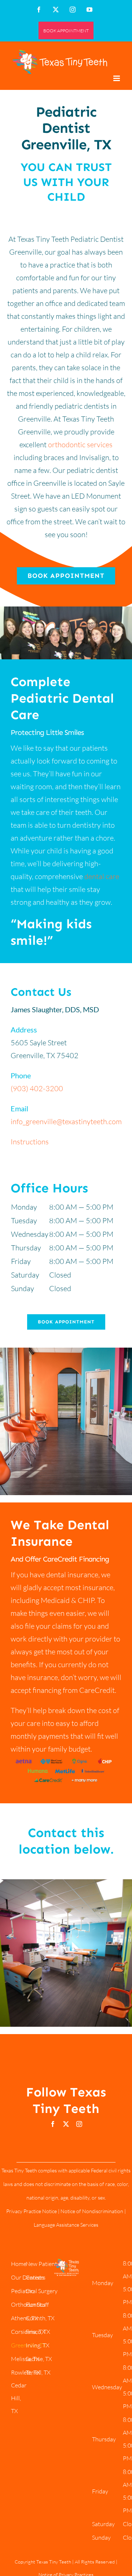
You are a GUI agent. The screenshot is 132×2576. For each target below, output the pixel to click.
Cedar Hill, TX (19, 2398)
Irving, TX (38, 2345)
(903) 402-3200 (37, 1088)
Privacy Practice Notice (32, 2211)
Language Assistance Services (66, 2225)
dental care (102, 876)
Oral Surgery (42, 2291)
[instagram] (79, 2124)
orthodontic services (80, 444)
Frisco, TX (38, 2332)
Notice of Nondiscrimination (92, 2211)
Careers (36, 2277)
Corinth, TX (40, 2318)
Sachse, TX (39, 2359)
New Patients (43, 2264)
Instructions (30, 1142)
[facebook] (53, 2124)
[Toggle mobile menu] (117, 78)
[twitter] (66, 2124)
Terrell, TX (38, 2372)
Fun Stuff (37, 2304)
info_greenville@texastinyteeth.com (66, 1121)
